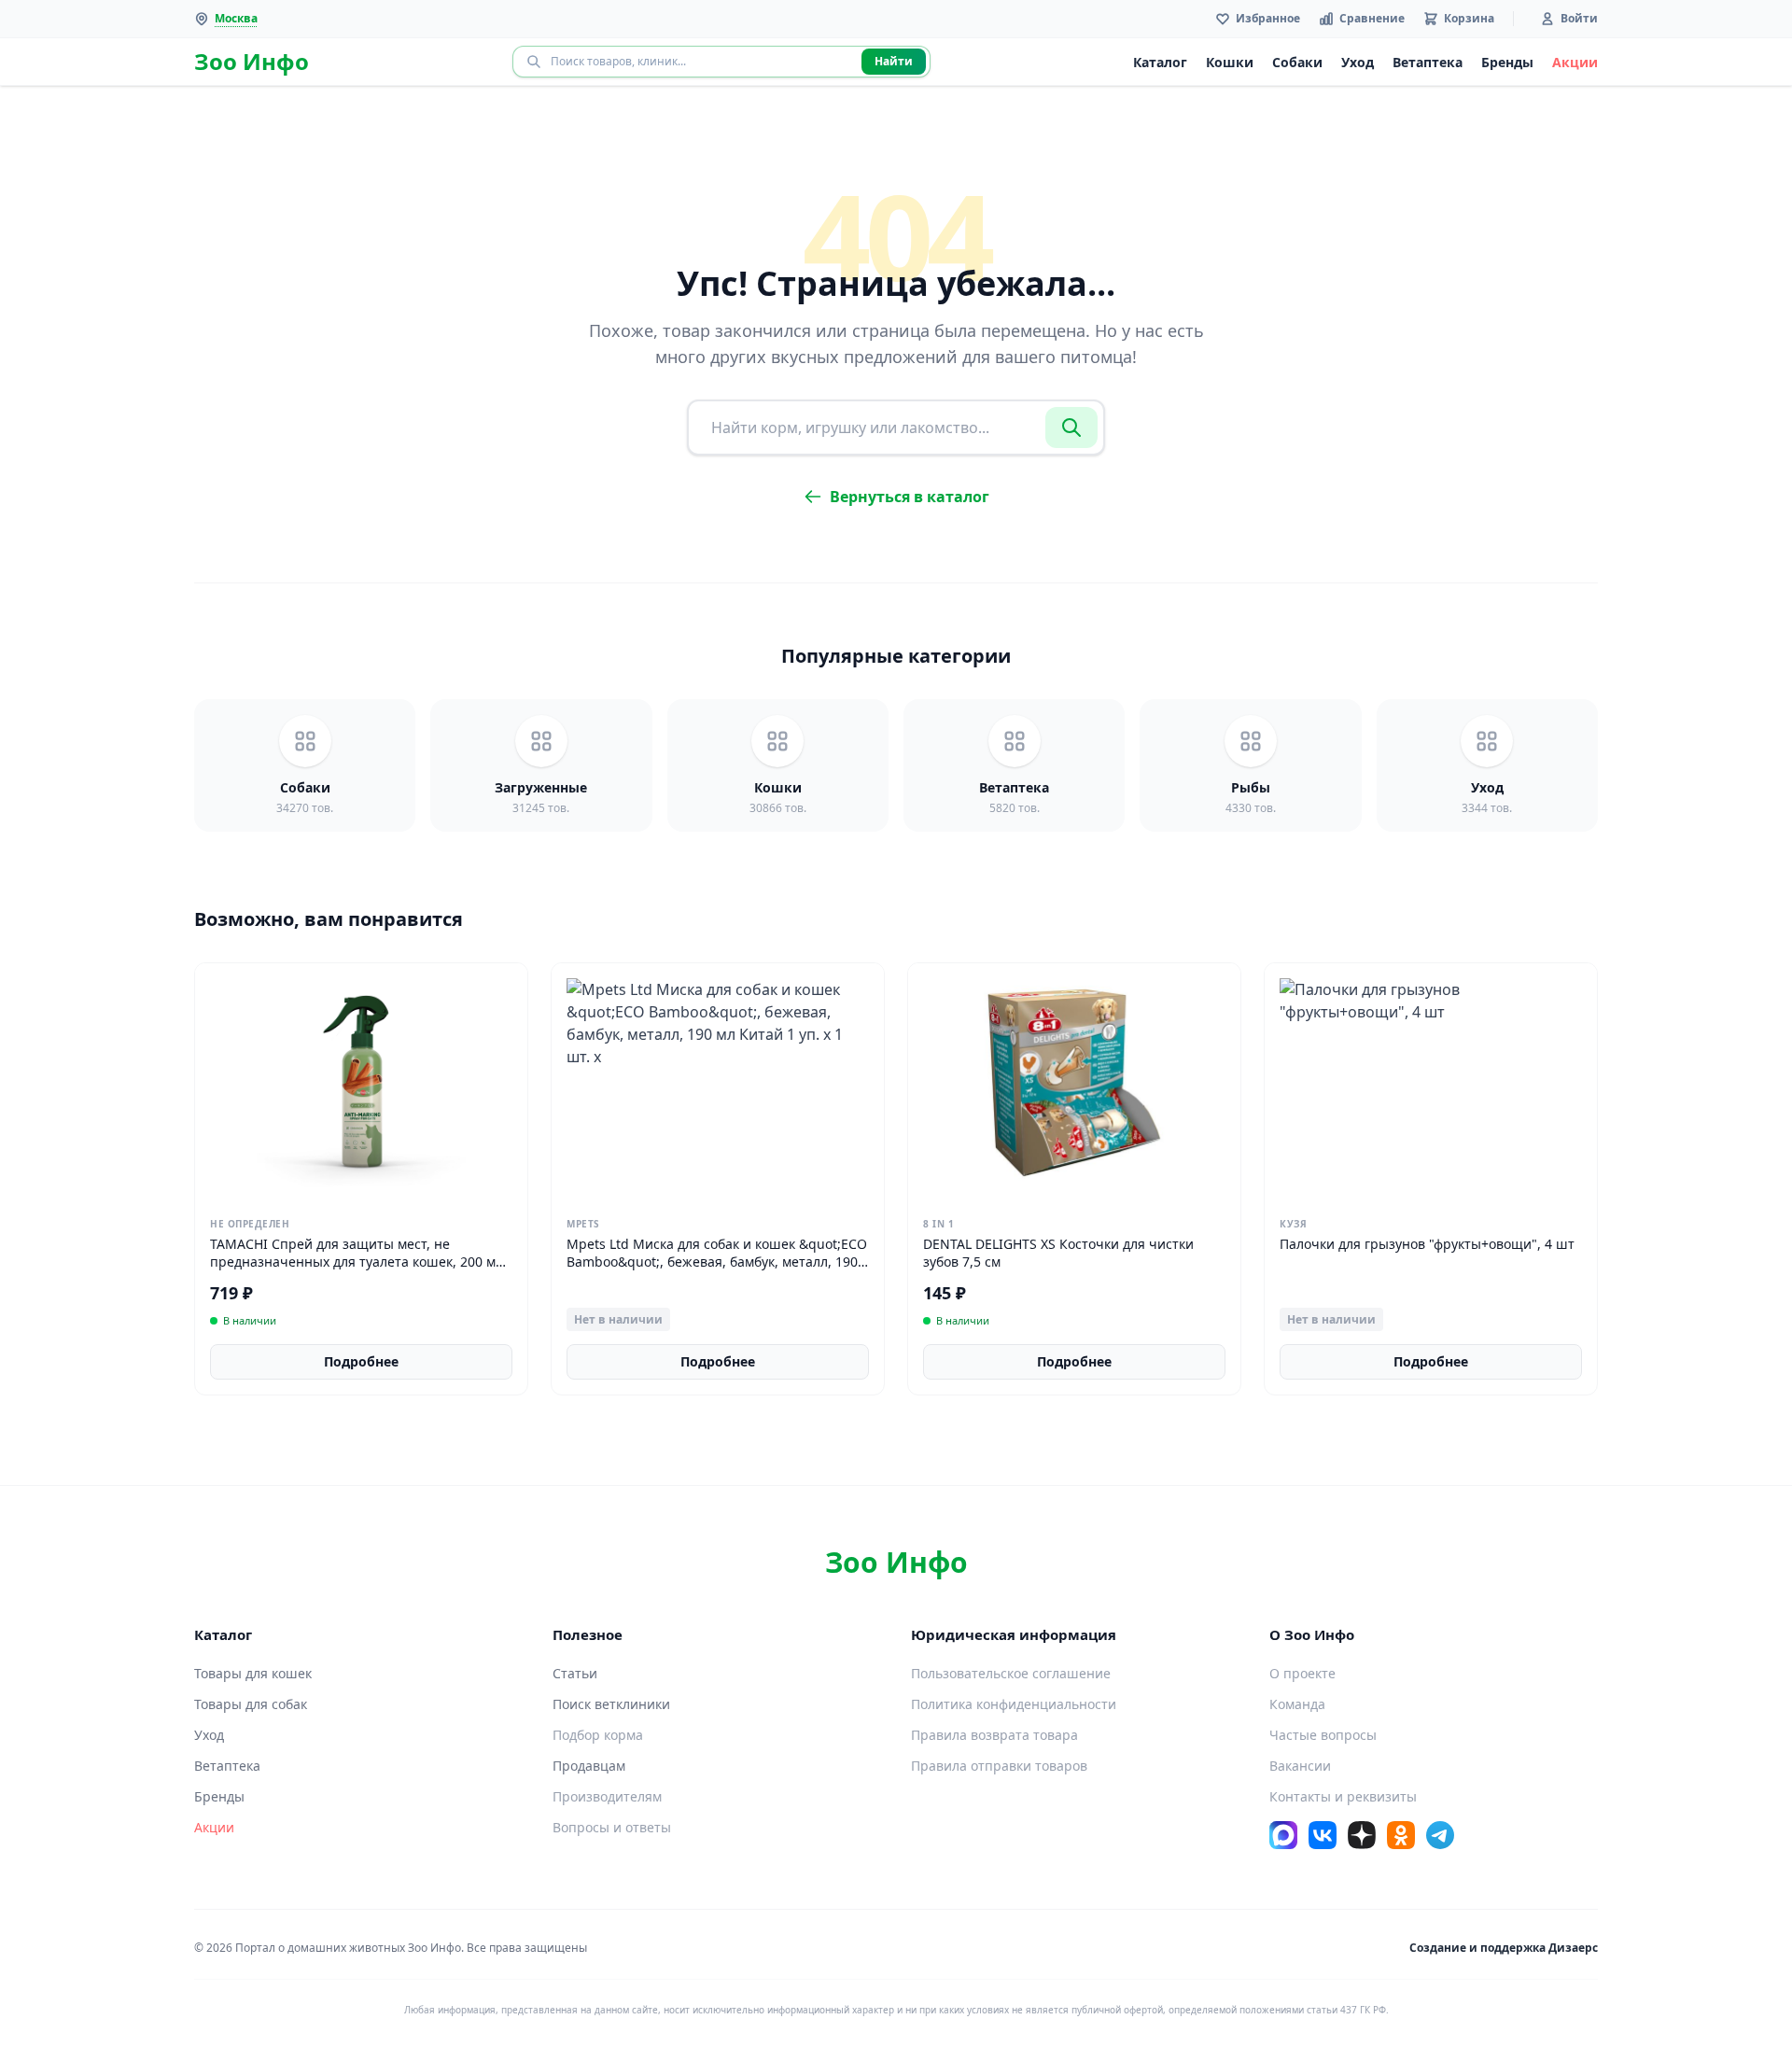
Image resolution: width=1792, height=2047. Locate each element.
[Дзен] (1362, 1835)
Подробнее (361, 1361)
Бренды (1507, 62)
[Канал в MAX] (1283, 1835)
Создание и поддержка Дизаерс (1504, 1948)
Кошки (1230, 62)
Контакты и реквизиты (1343, 1796)
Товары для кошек (253, 1673)
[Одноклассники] (1401, 1835)
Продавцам (589, 1766)
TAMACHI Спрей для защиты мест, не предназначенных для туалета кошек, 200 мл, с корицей (358, 1262)
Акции (1575, 62)
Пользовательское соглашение (1011, 1673)
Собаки (1297, 62)
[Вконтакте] (1323, 1835)
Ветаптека (1428, 62)
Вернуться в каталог (910, 497)
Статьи (575, 1673)
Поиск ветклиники (611, 1704)
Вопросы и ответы (612, 1827)
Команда (1297, 1704)
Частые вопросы (1323, 1735)
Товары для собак (251, 1704)
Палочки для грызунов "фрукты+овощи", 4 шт (1427, 1244)
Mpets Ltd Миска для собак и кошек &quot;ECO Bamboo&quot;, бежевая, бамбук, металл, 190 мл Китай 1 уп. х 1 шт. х (717, 1262)
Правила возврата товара (994, 1735)
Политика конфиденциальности (1014, 1704)
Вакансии (1300, 1766)
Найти (894, 61)
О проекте (1302, 1673)
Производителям (607, 1796)
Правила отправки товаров (999, 1766)
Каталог (1160, 62)
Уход (1358, 62)
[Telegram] (1440, 1835)
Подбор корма (598, 1735)
